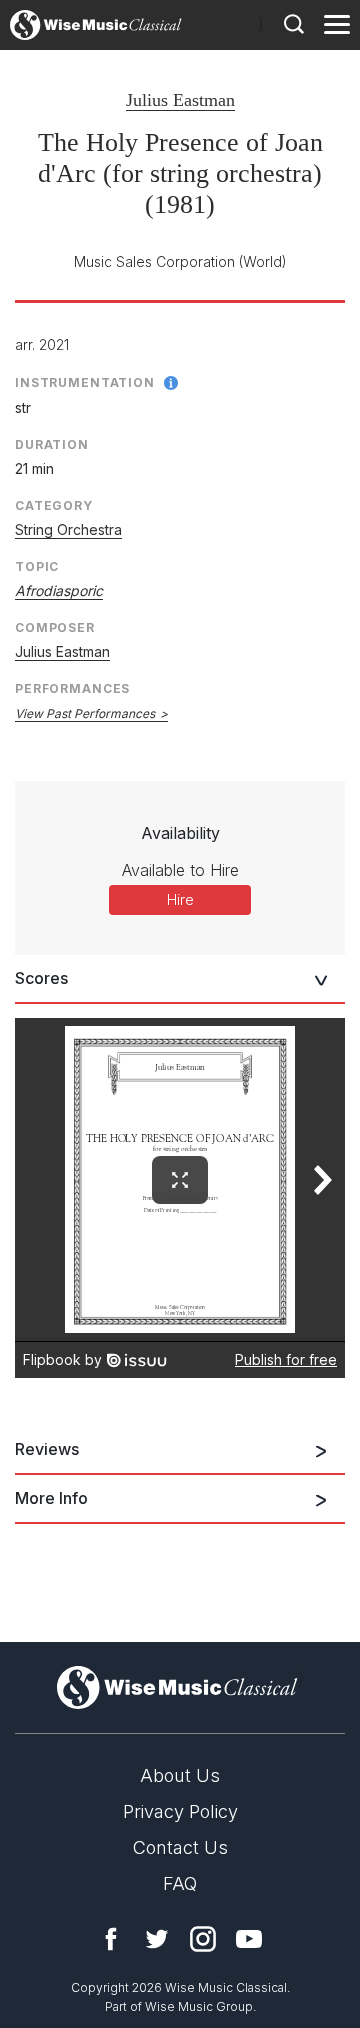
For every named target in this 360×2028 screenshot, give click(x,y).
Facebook (111, 1939)
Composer (55, 627)
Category (54, 505)
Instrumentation (85, 382)
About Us (180, 1775)
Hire (180, 899)
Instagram (203, 1939)
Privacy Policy (180, 1811)
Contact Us (180, 1847)
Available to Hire (180, 870)
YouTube (249, 1939)
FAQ (180, 1883)
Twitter (157, 1939)
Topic (37, 566)
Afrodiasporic (59, 590)
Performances (72, 688)
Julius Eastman (180, 100)
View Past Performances (85, 713)
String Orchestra (68, 529)
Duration (52, 444)
